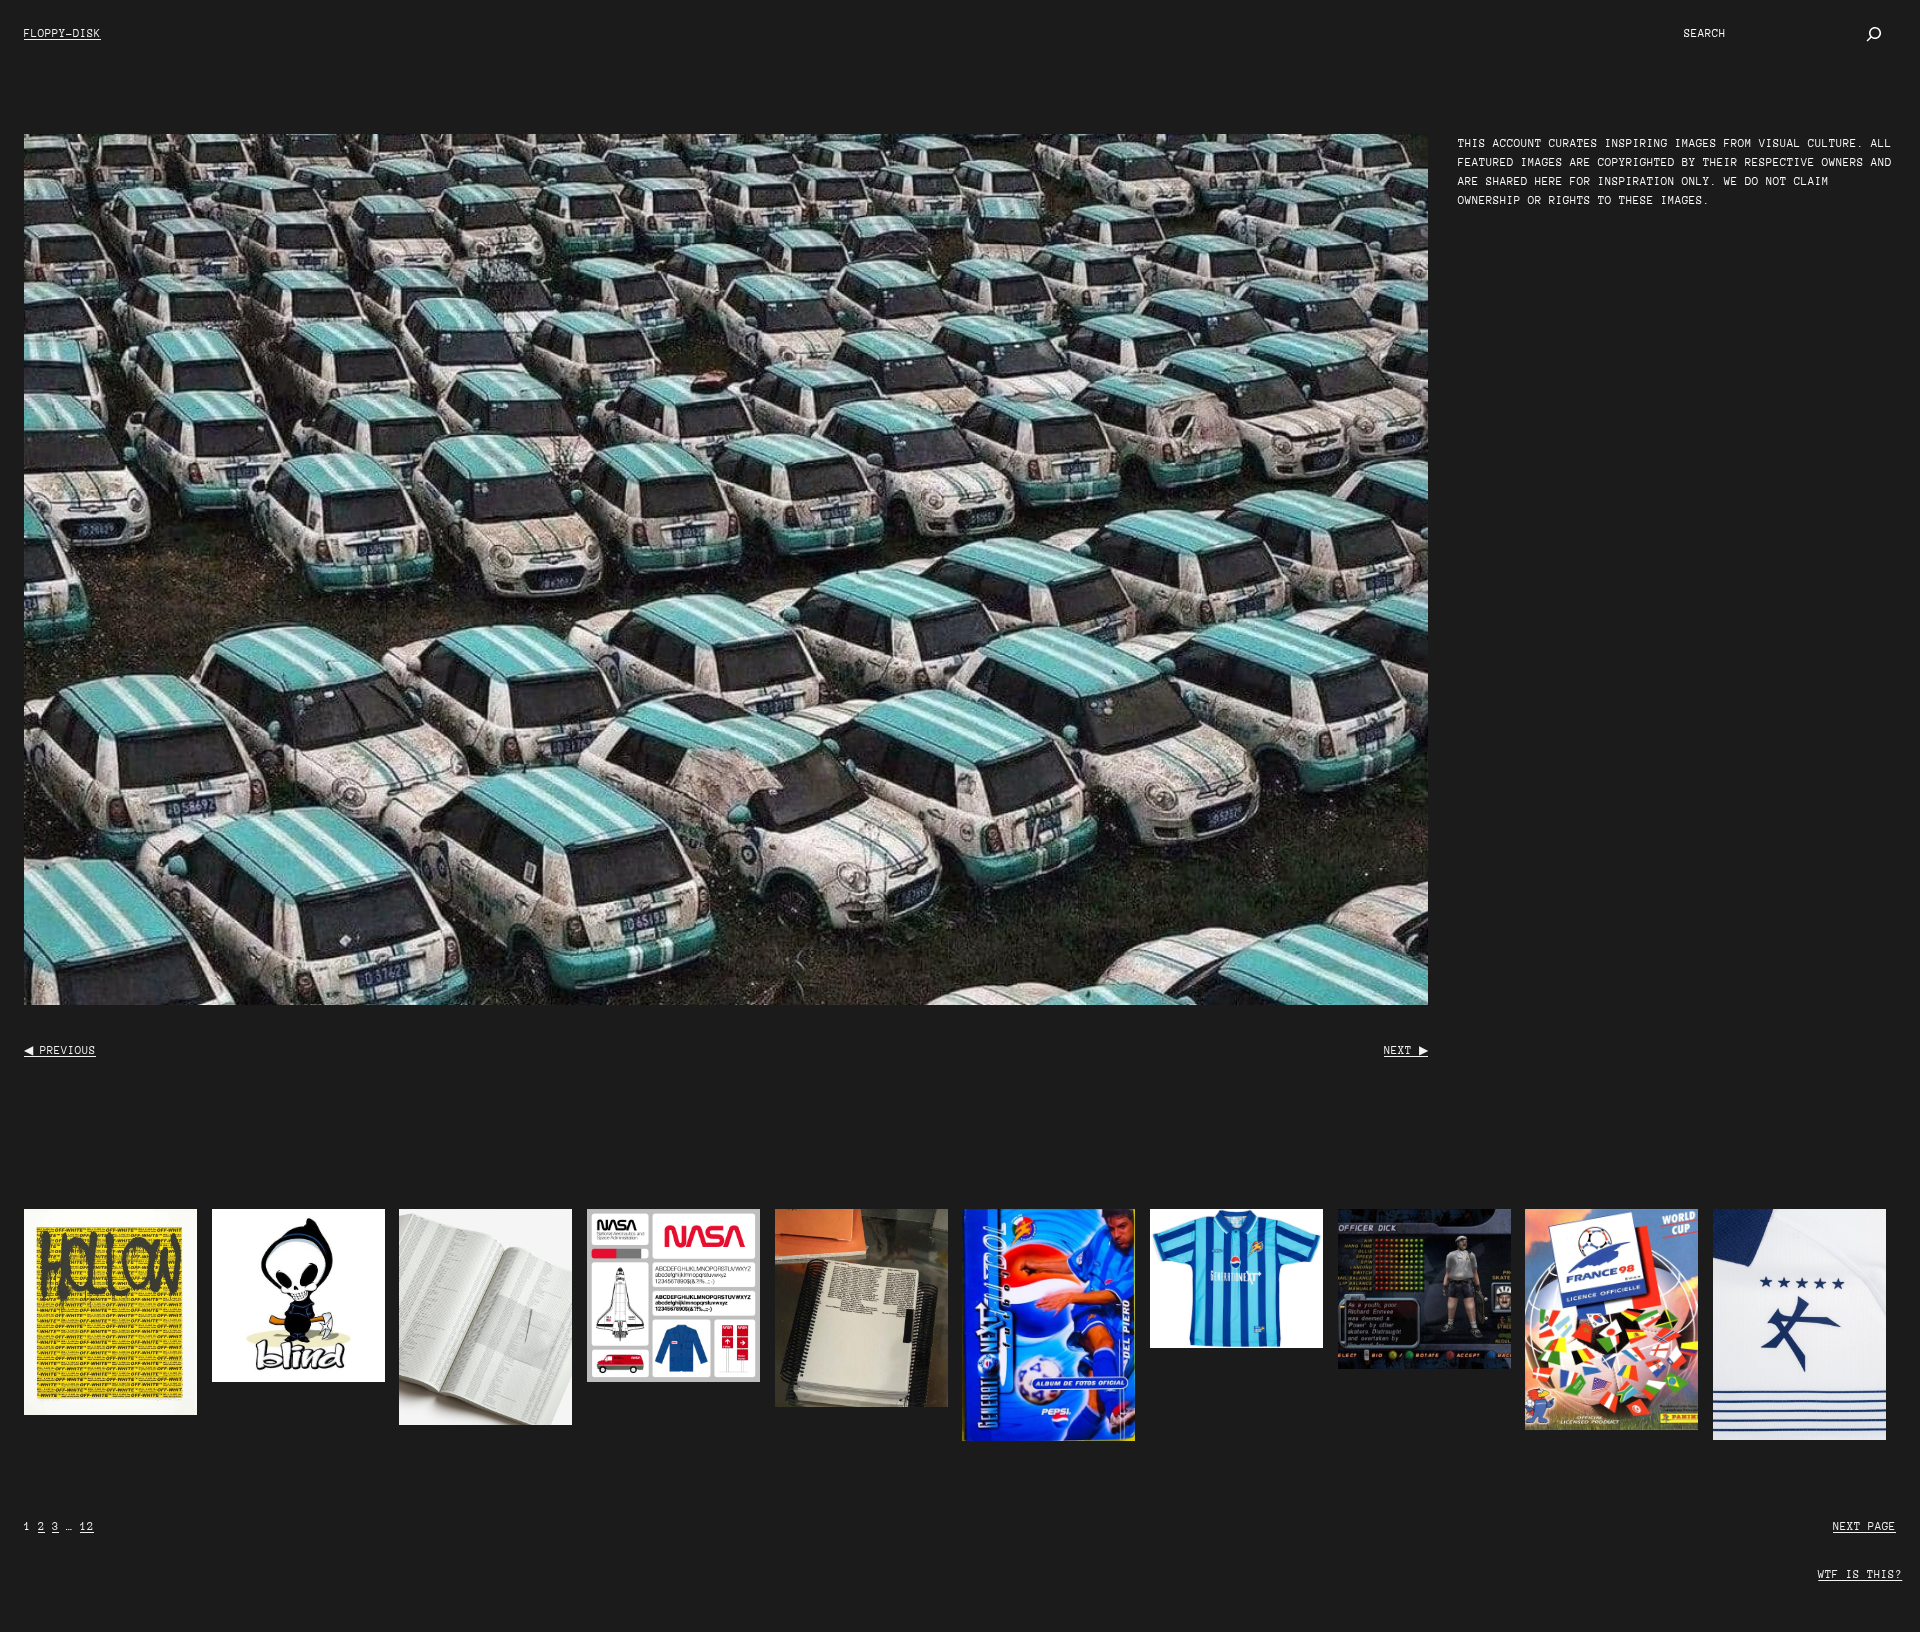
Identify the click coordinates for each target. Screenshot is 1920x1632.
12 (87, 1526)
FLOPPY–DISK (62, 33)
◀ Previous (60, 1050)
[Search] (1874, 34)
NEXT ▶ (1406, 1050)
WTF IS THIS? (1860, 1574)
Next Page (1864, 1526)
